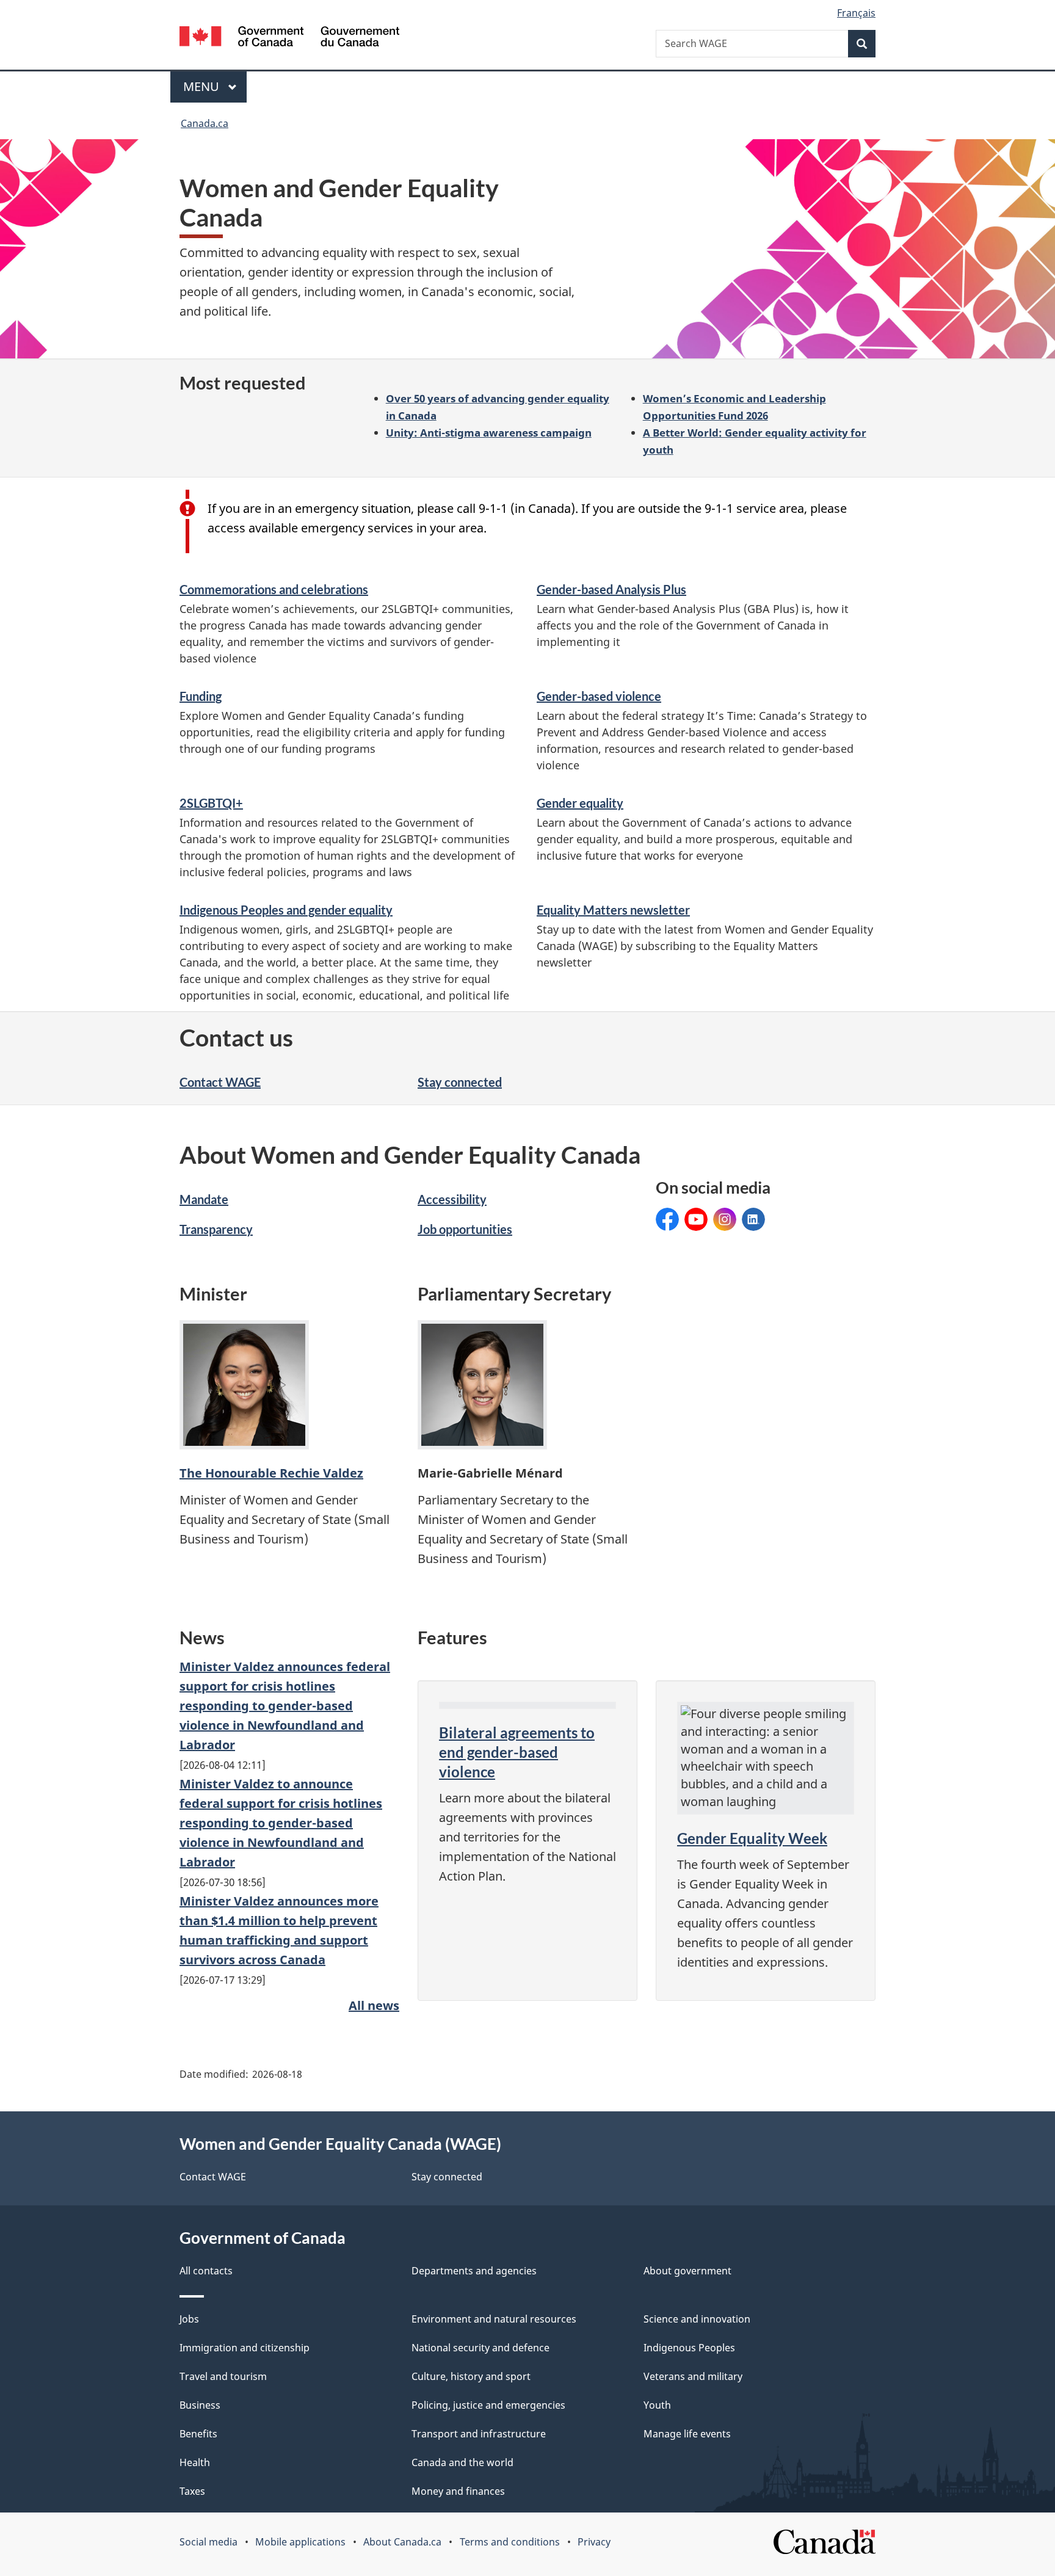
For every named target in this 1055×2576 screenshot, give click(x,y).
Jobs (189, 2319)
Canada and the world (462, 2462)
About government (687, 2271)
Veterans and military (693, 2376)
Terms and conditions (510, 2542)
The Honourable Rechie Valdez (271, 1473)
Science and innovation (697, 2319)
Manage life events (687, 2434)
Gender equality (580, 803)
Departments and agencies (474, 2271)
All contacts (206, 2271)
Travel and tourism (223, 2376)
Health (195, 2462)
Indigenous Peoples (689, 2348)
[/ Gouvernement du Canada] (289, 38)
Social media (208, 2542)
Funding (201, 696)
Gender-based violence (599, 696)
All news (374, 2005)
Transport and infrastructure (479, 2434)
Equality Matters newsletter (613, 910)
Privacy (594, 2542)
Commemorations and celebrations (274, 589)
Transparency (216, 1229)
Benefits (198, 2434)
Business (200, 2405)
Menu (203, 86)
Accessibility (452, 1199)
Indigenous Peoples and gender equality (286, 910)
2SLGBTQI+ (211, 803)
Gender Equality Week (752, 1838)
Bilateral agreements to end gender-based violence (517, 1752)
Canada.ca (205, 123)
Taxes (192, 2491)
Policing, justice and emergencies (488, 2405)
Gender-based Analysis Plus (611, 589)
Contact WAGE (220, 1082)
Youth (657, 2405)
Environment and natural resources (494, 2319)
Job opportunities (465, 1229)
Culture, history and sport (471, 2376)
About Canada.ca (402, 2542)
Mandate (204, 1199)
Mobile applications (300, 2542)
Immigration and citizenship (245, 2348)
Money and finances (458, 2491)
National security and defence (480, 2348)
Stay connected (460, 1082)
